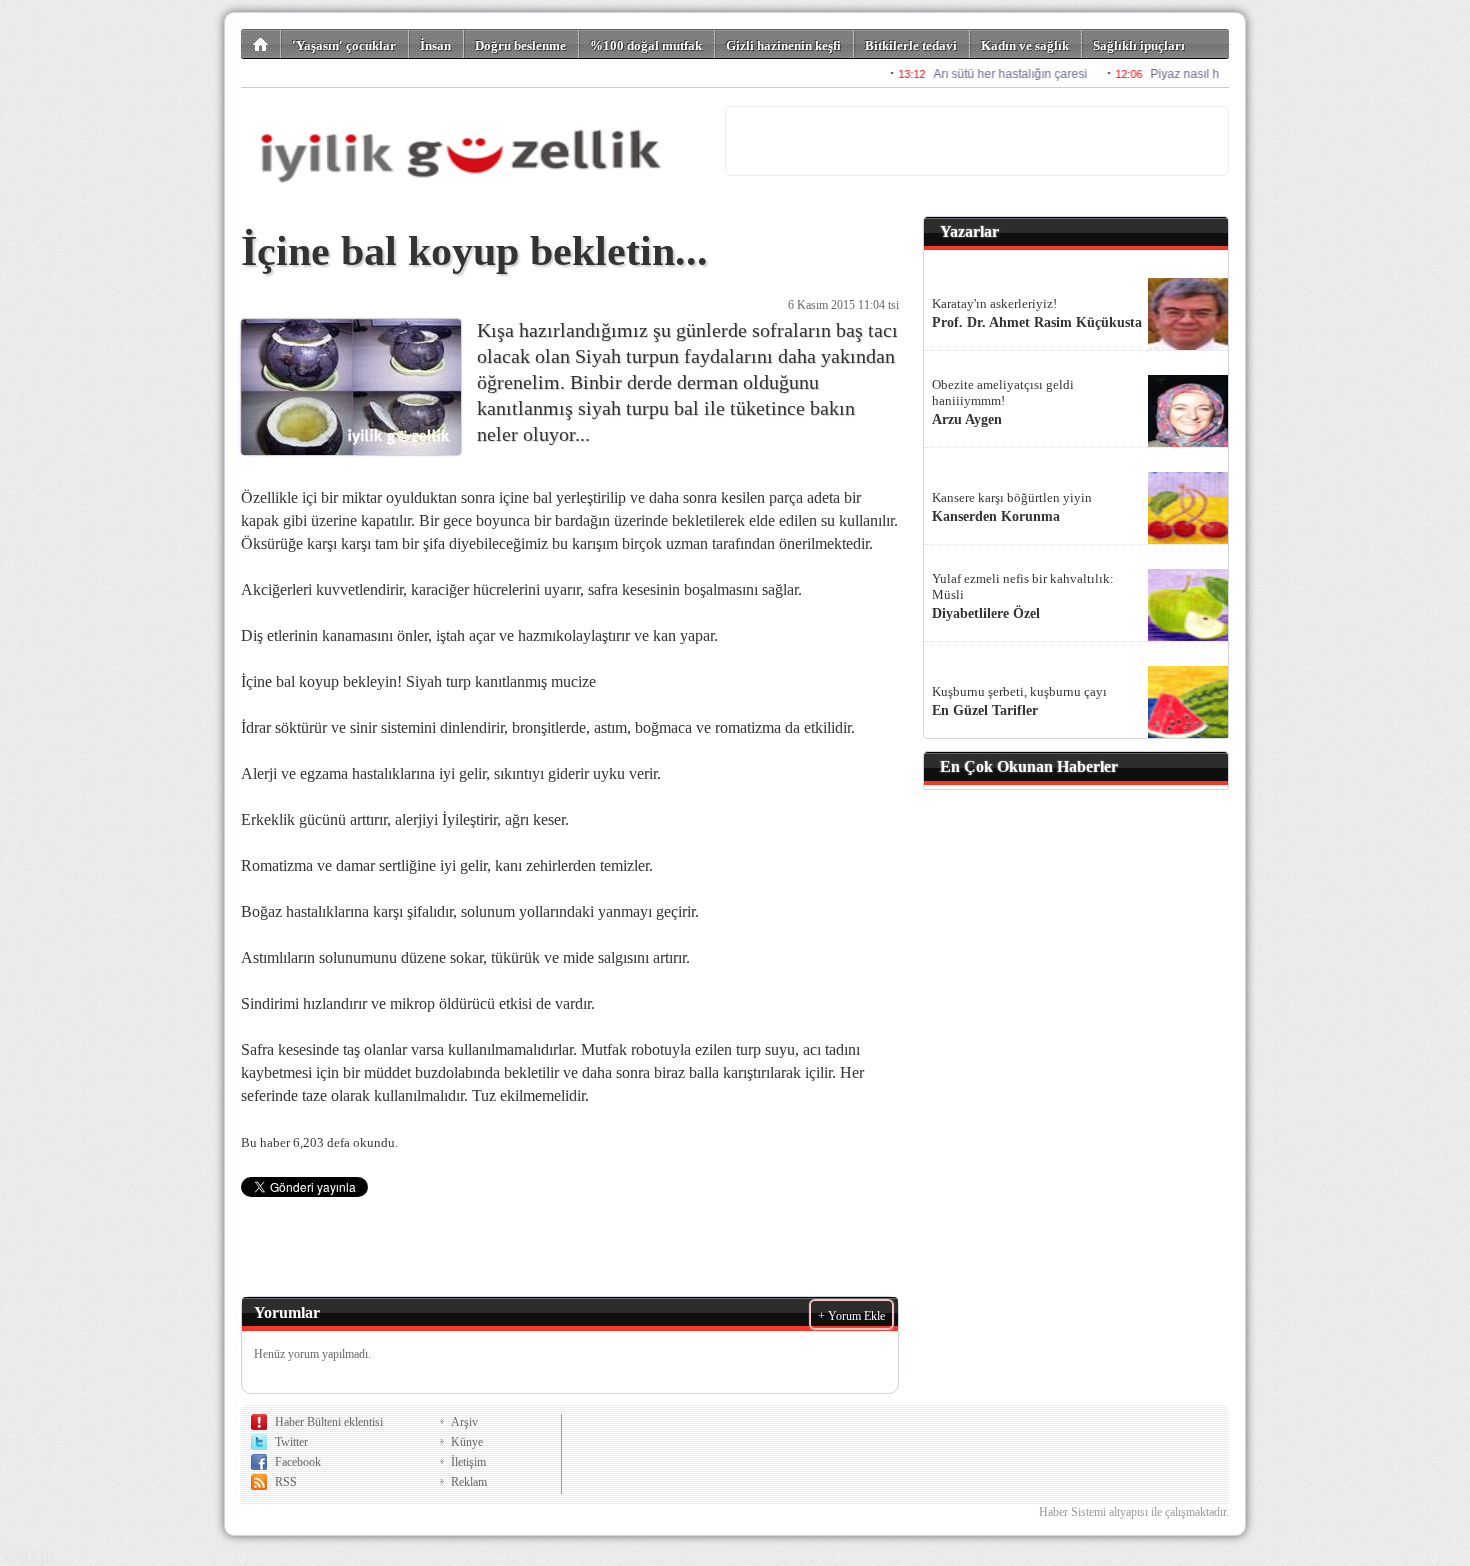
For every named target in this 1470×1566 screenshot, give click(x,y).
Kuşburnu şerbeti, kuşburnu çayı (1019, 691)
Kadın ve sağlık (1025, 45)
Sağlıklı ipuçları (1139, 45)
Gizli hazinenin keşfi (783, 45)
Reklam (469, 1482)
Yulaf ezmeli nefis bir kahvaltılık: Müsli (1023, 586)
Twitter (291, 1442)
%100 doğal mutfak (646, 45)
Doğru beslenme (520, 45)
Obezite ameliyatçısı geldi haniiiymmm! (1003, 392)
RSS (286, 1482)
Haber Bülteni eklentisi (329, 1422)
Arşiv (464, 1422)
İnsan (435, 45)
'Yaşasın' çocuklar (344, 45)
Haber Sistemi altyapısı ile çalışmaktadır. (1134, 1512)
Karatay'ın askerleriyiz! (994, 303)
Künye (467, 1442)
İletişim (468, 1462)
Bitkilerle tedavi (911, 45)
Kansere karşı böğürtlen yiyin (1012, 497)
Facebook (298, 1462)
